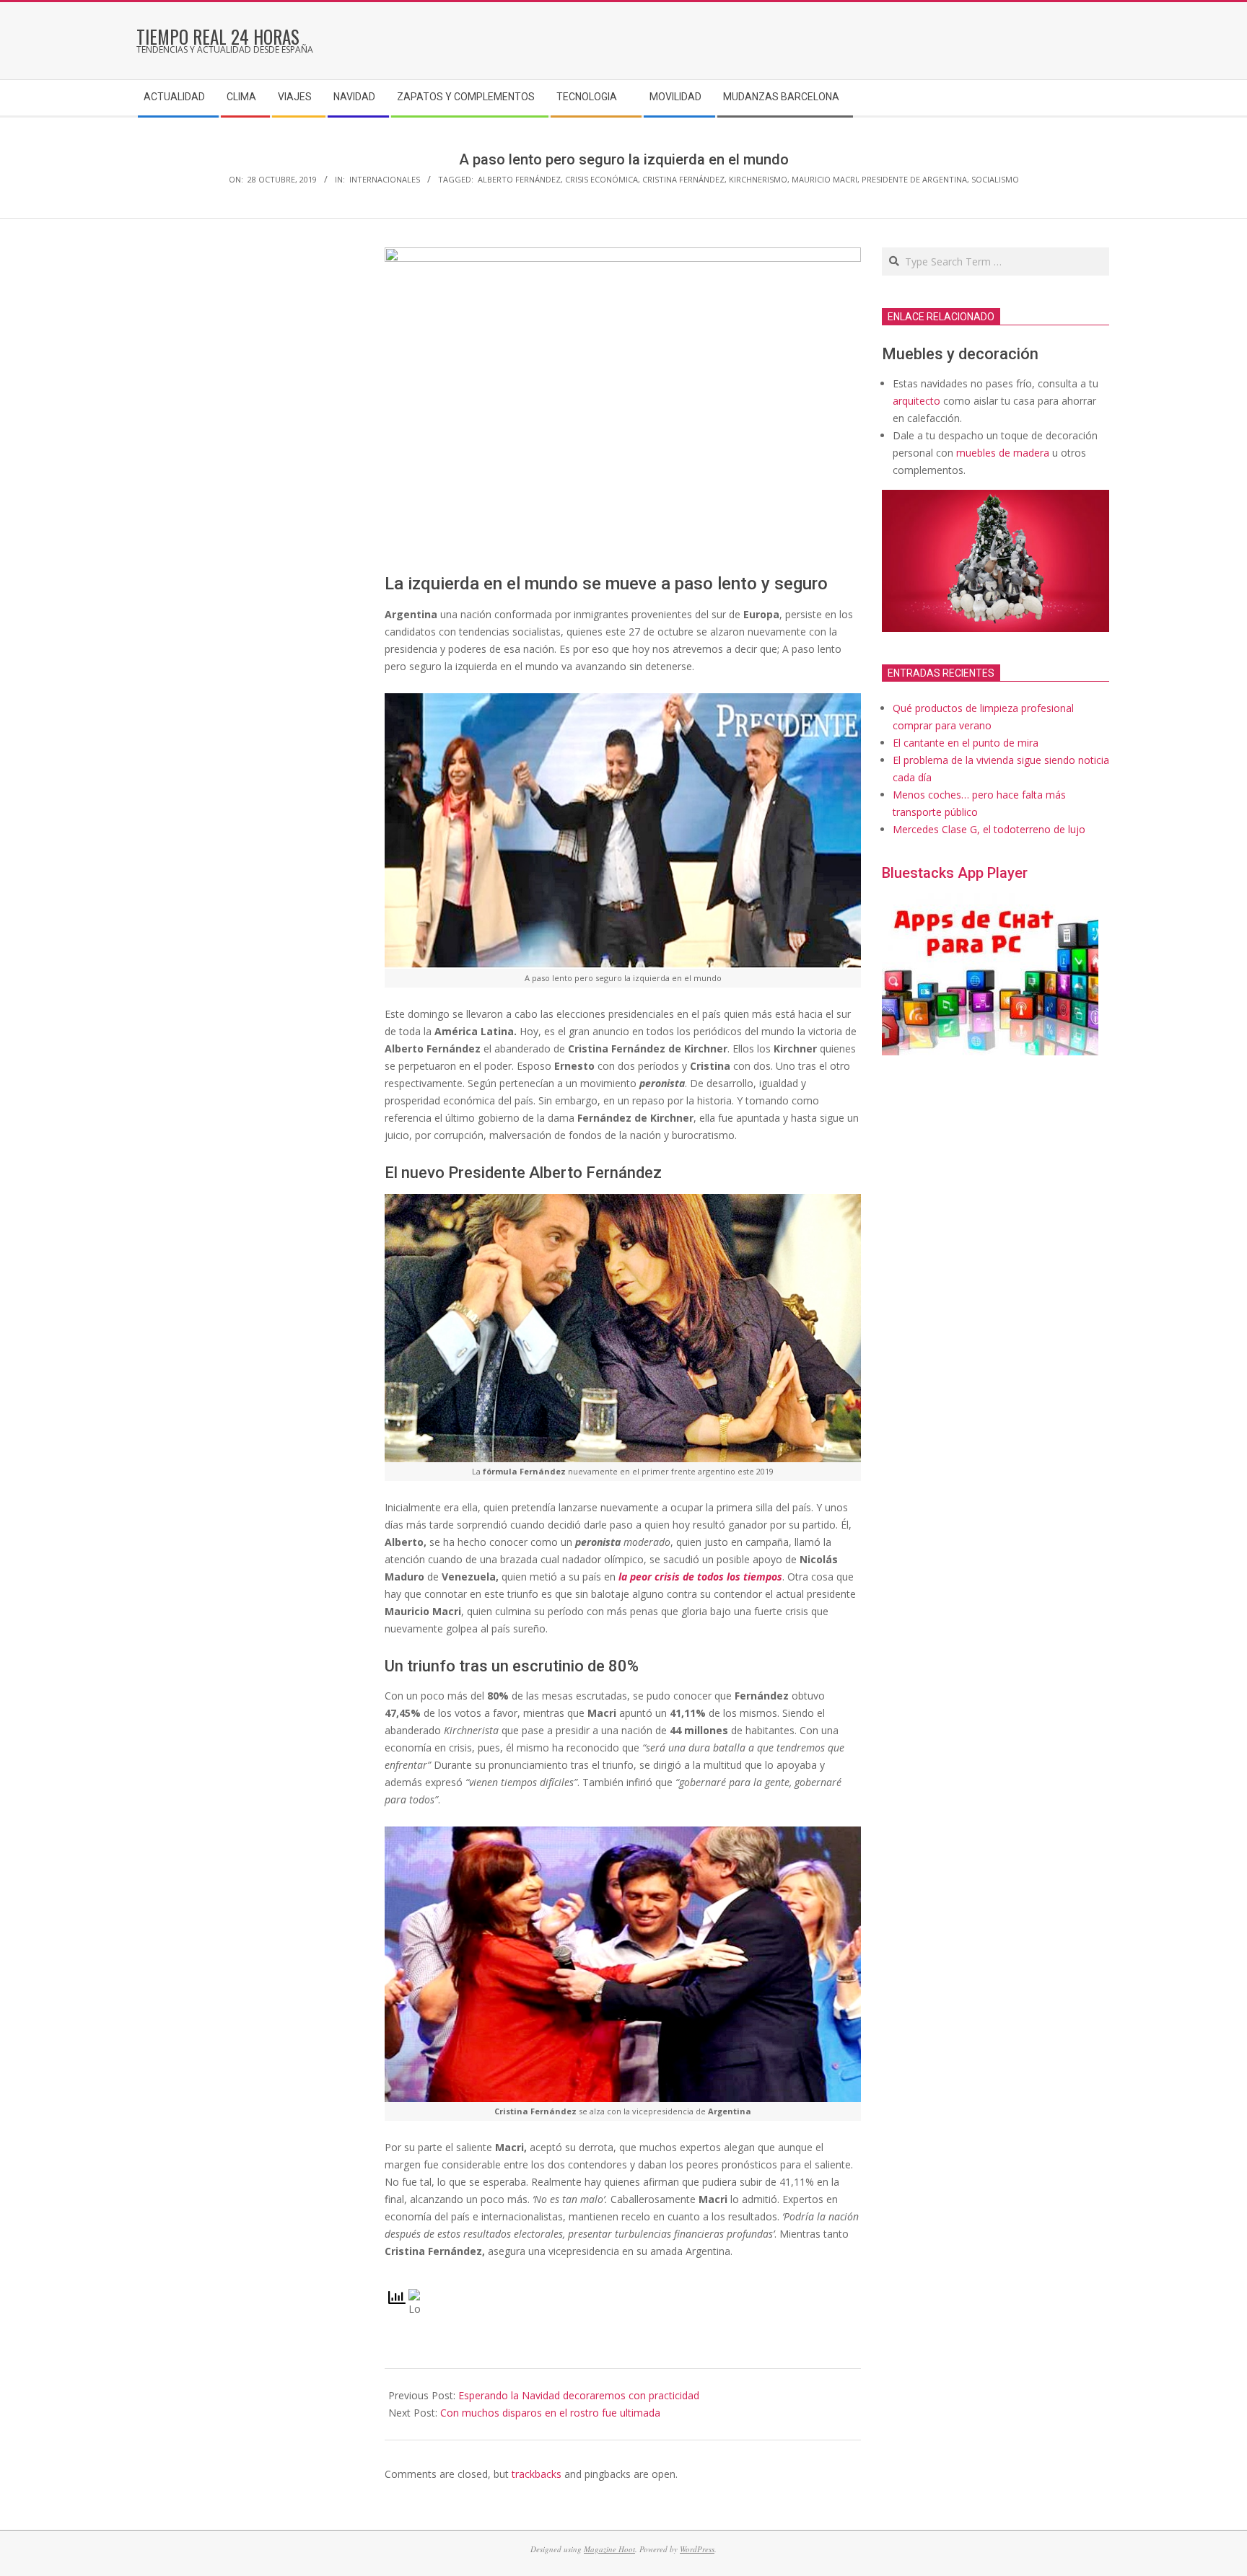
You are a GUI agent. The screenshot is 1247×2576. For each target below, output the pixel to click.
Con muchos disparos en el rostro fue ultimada (550, 2413)
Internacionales (385, 179)
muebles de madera (1003, 453)
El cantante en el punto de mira (966, 743)
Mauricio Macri (824, 179)
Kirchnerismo (758, 179)
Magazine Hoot (609, 2549)
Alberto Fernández (519, 179)
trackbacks (537, 2474)
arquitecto (916, 401)
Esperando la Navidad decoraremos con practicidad (579, 2395)
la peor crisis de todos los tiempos (700, 1577)
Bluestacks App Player (955, 873)
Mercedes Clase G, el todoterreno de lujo (989, 829)
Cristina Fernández (683, 179)
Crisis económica (601, 179)
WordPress (697, 2549)
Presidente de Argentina (914, 179)
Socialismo (995, 179)
